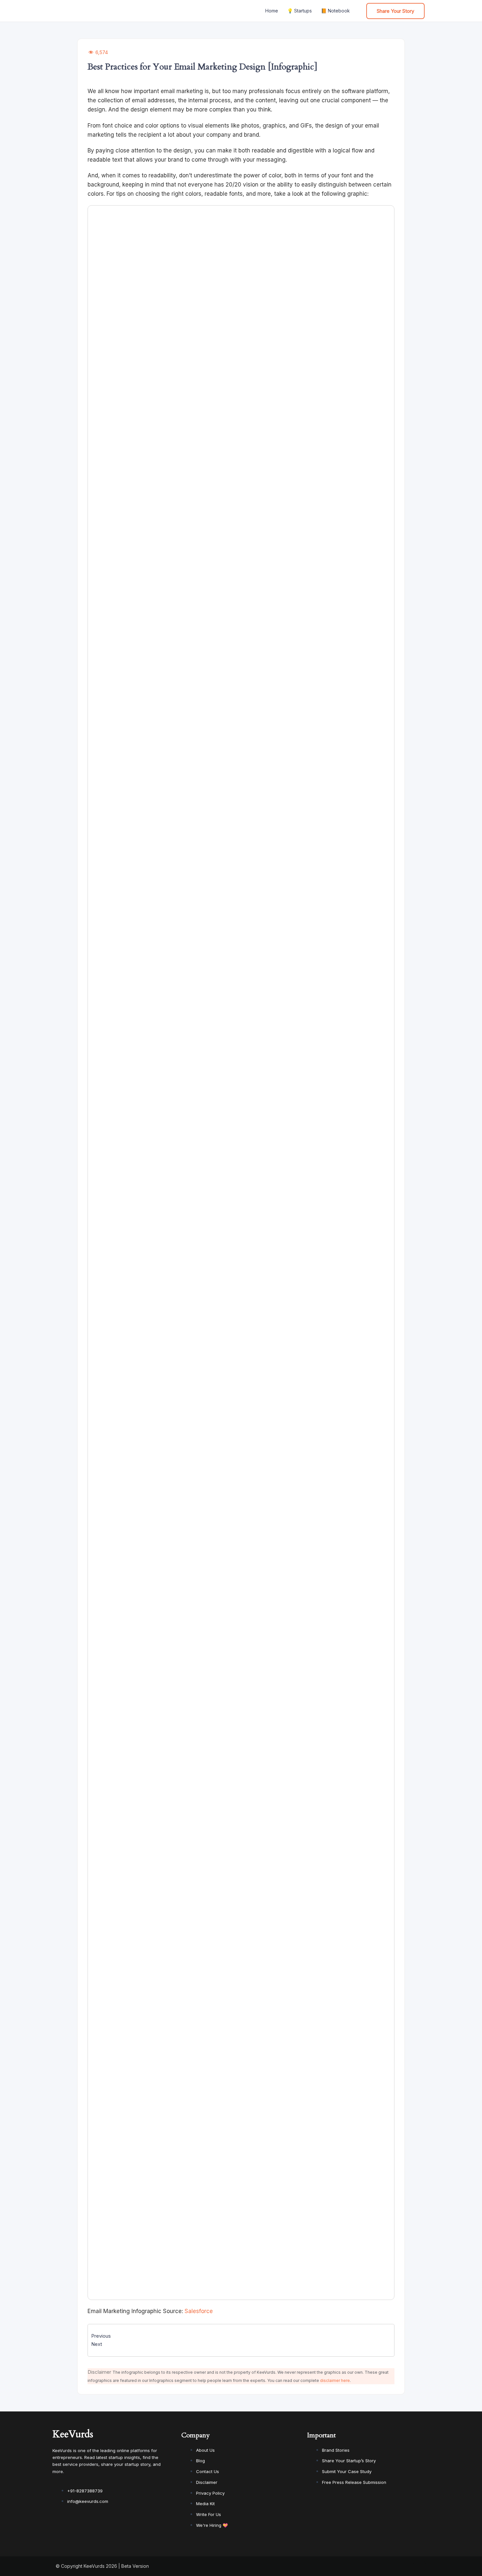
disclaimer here (335, 2380)
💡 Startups (300, 11)
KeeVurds (73, 2434)
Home (272, 11)
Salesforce (199, 2311)
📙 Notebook (335, 11)
